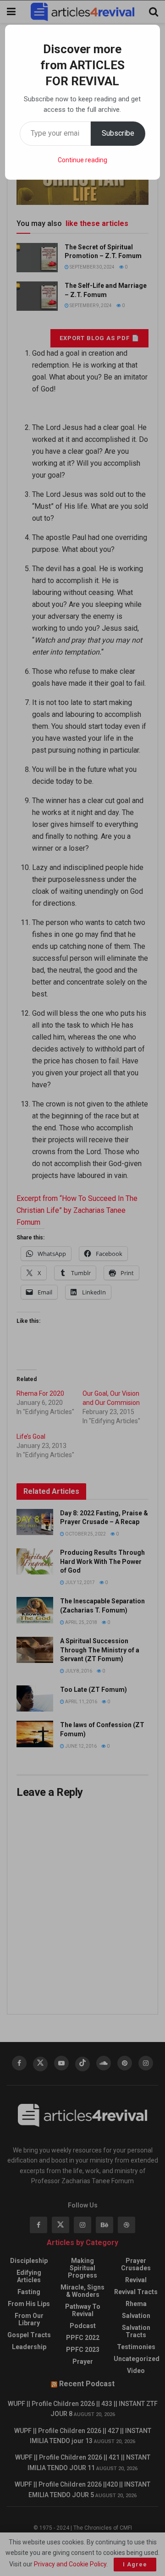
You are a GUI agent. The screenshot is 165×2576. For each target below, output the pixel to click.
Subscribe (118, 133)
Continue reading (82, 160)
